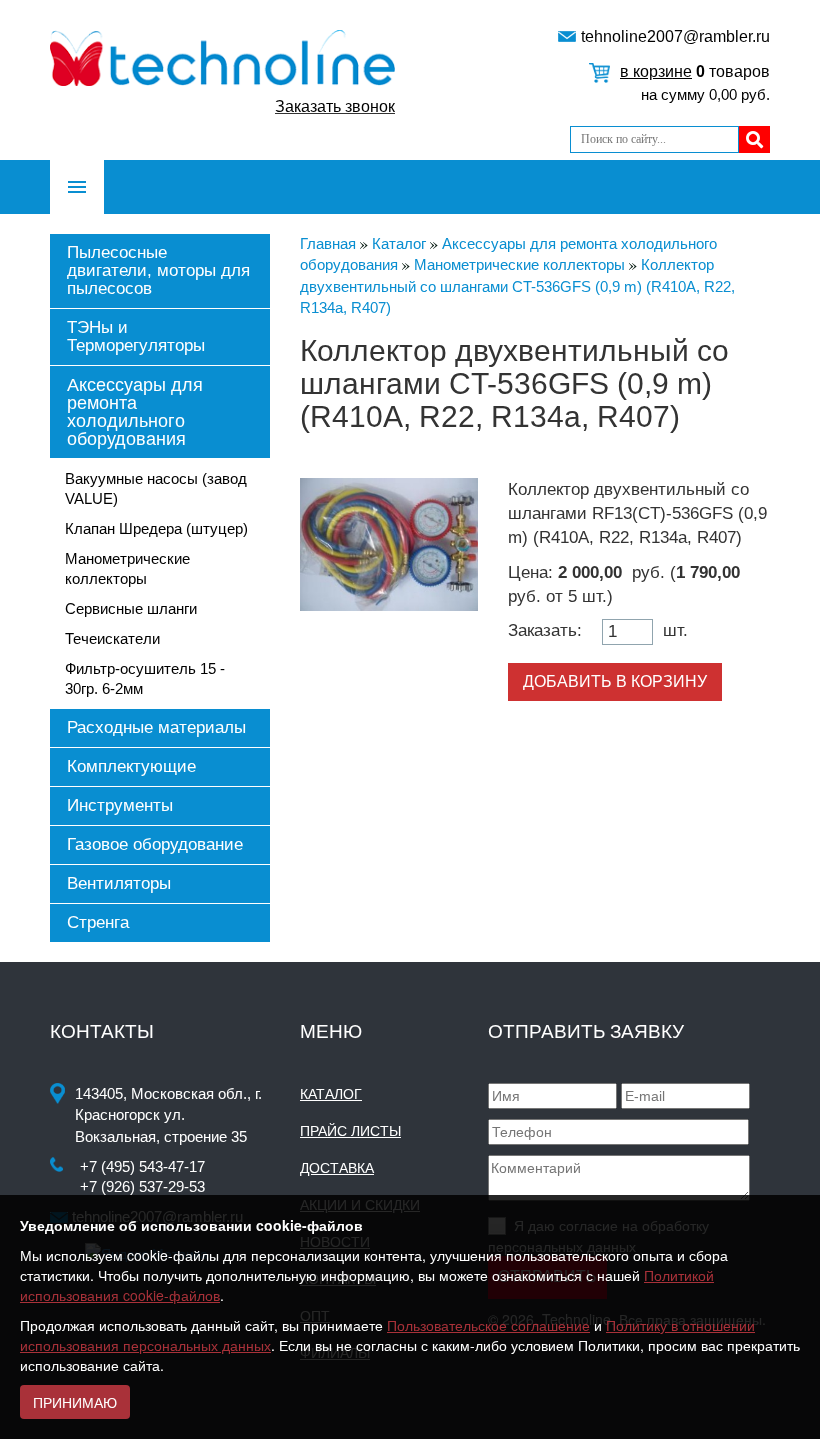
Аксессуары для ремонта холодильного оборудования (135, 412)
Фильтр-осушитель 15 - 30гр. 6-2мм (145, 678)
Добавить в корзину (615, 681)
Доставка (337, 1168)
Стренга (98, 922)
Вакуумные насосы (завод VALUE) (156, 488)
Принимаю (75, 1402)
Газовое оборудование (155, 844)
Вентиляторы (119, 883)
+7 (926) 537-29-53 (142, 1186)
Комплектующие (131, 766)
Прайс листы (350, 1131)
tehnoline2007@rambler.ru (675, 36)
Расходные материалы (156, 727)
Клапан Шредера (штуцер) (156, 528)
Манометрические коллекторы (127, 568)
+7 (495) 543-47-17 (142, 1166)
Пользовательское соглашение (488, 1325)
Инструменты (120, 805)
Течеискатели (112, 638)
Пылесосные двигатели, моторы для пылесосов (158, 270)
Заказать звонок (335, 106)
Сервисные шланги (131, 608)
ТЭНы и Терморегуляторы (136, 336)
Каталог (331, 1094)
